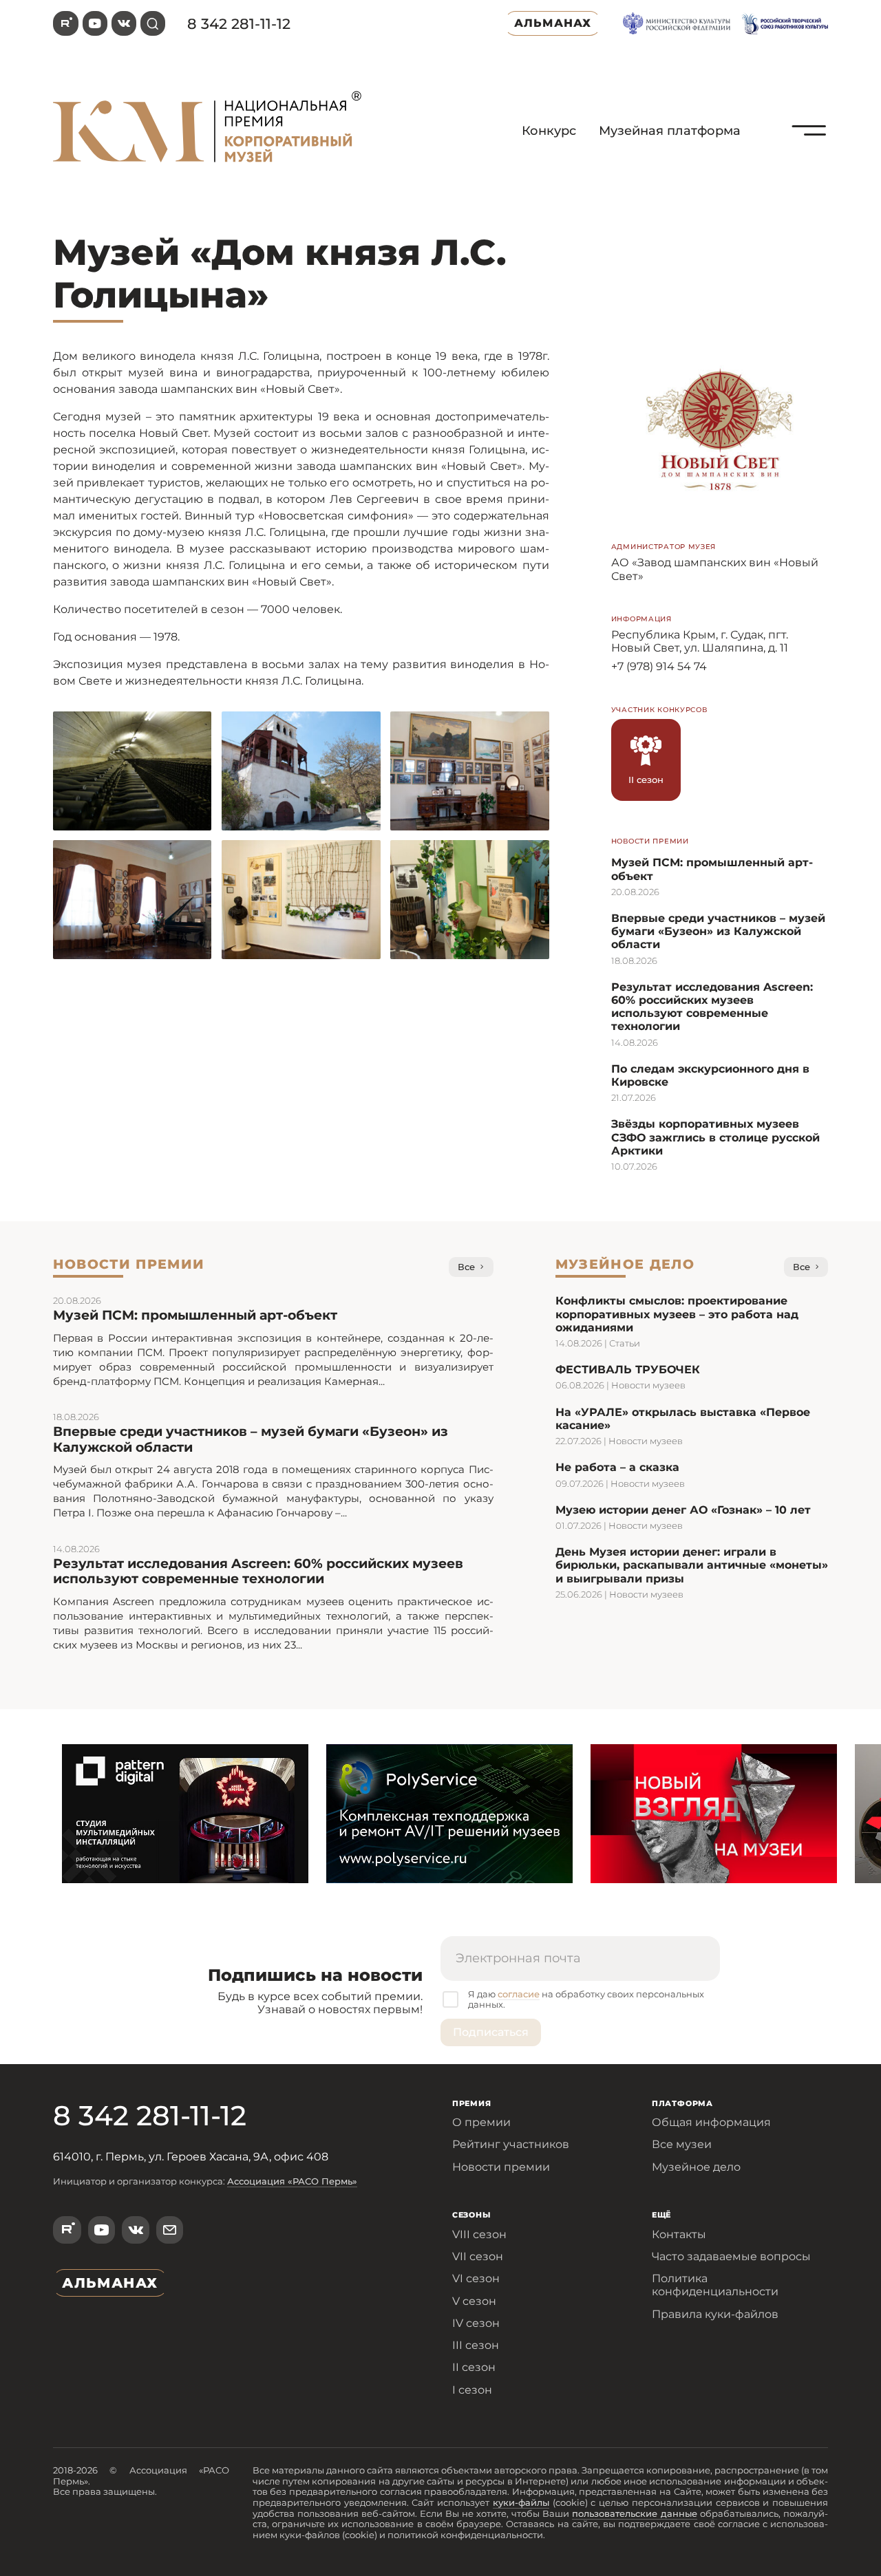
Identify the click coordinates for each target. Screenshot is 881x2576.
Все (466, 1267)
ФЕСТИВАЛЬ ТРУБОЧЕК (628, 1370)
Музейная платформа (670, 131)
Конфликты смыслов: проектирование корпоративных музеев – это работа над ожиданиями (677, 1314)
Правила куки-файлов (715, 2314)
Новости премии (501, 2167)
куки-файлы (521, 2502)
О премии (481, 2122)
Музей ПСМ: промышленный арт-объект (195, 1315)
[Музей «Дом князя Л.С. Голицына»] (809, 162)
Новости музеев (648, 1385)
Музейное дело (696, 2167)
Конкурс (549, 131)
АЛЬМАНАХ (553, 23)
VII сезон (478, 2256)
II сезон (474, 2367)
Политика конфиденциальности (715, 2285)
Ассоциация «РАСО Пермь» (292, 2181)
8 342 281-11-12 (239, 24)
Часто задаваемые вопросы (731, 2256)
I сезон (472, 2390)
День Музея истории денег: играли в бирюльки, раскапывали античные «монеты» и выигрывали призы (692, 1565)
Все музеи (682, 2144)
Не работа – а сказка (617, 1467)
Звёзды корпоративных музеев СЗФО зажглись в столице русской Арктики (715, 1137)
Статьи (625, 1343)
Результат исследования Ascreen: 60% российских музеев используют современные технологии (712, 1007)
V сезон (474, 2301)
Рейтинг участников (511, 2144)
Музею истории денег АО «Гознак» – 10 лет (683, 1510)
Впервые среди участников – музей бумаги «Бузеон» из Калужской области (718, 931)
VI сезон (476, 2278)
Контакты (679, 2234)
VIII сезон (479, 2234)
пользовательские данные (635, 2513)
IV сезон (476, 2323)
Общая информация (711, 2122)
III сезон (476, 2345)
